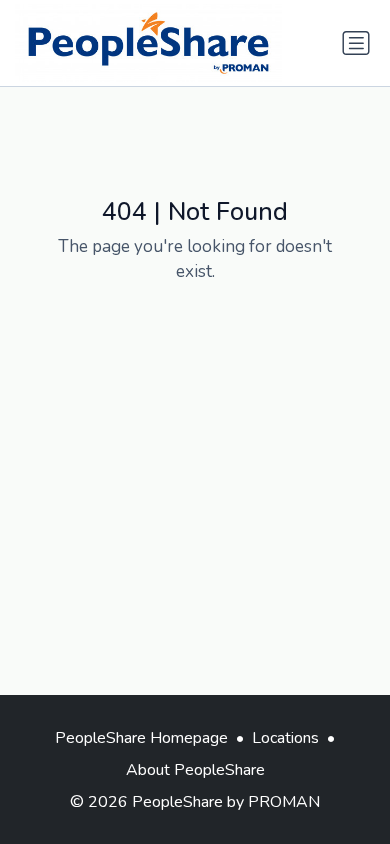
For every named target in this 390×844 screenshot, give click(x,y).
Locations (285, 738)
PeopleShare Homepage (141, 738)
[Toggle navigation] (356, 43)
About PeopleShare (195, 770)
